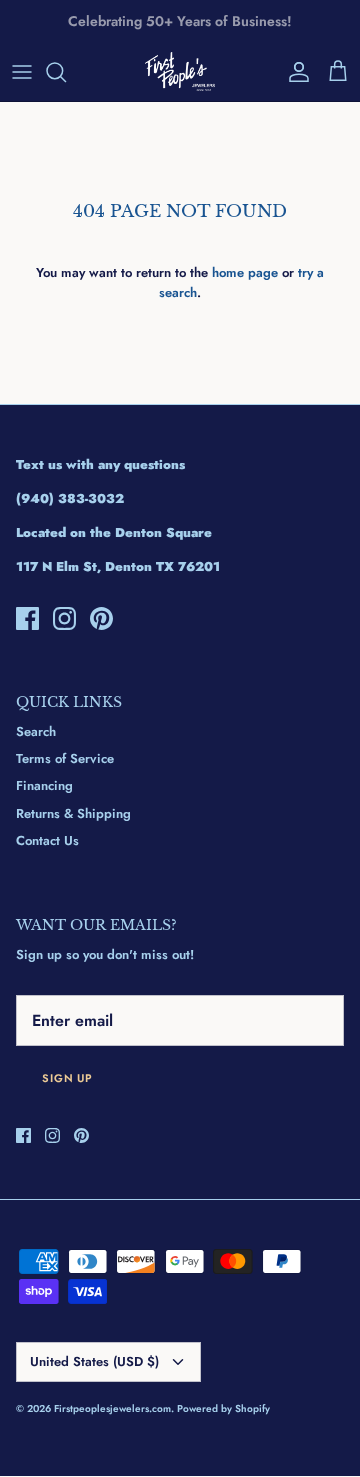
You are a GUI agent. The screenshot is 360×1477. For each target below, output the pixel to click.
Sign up (67, 1078)
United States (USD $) (94, 1361)
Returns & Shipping (73, 813)
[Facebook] (27, 618)
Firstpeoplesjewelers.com (112, 1408)
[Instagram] (64, 618)
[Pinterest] (101, 618)
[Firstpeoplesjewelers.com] (180, 71)
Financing (44, 785)
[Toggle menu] (22, 72)
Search (36, 731)
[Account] (294, 72)
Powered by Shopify (223, 1408)
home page (245, 272)
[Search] (66, 72)
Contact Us (47, 840)
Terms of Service (65, 758)
